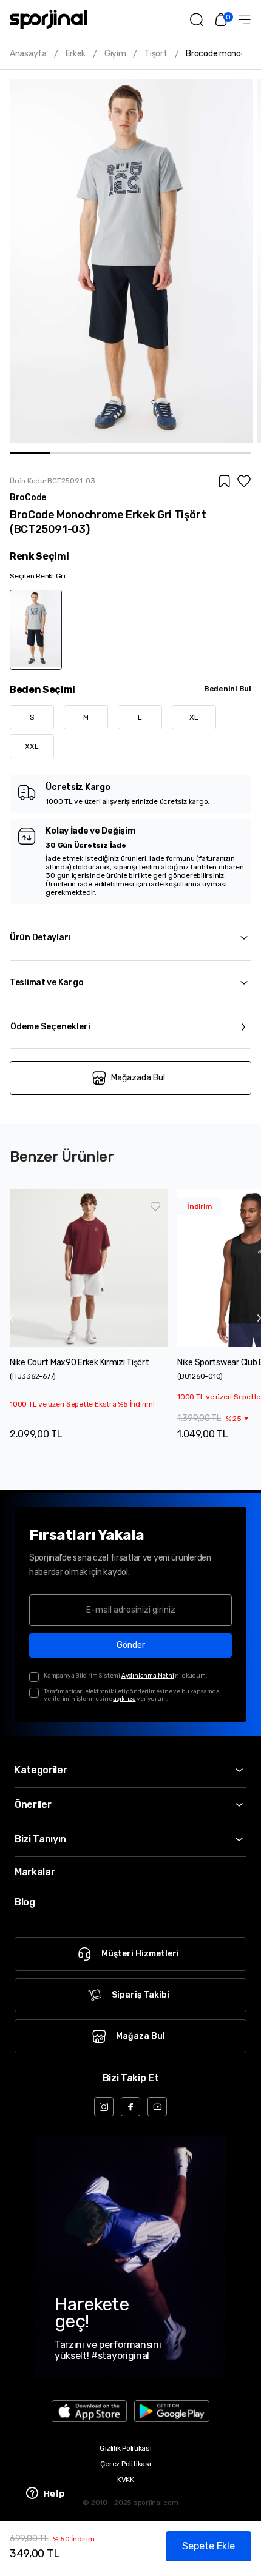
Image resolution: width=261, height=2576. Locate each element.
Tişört (156, 54)
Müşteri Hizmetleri (140, 1954)
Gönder (131, 1645)
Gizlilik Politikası (125, 2448)
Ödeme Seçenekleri (50, 1027)
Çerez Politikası (125, 2464)
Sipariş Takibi (141, 1995)
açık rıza (124, 1699)
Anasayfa (28, 54)
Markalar (35, 1872)
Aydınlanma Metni (148, 1676)
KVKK (126, 2480)
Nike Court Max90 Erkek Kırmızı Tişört (80, 1363)
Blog (25, 1902)
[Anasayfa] (48, 19)
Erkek (76, 54)
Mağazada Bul (138, 1078)
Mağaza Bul (141, 2036)
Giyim (115, 54)
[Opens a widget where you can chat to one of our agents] (46, 2494)
